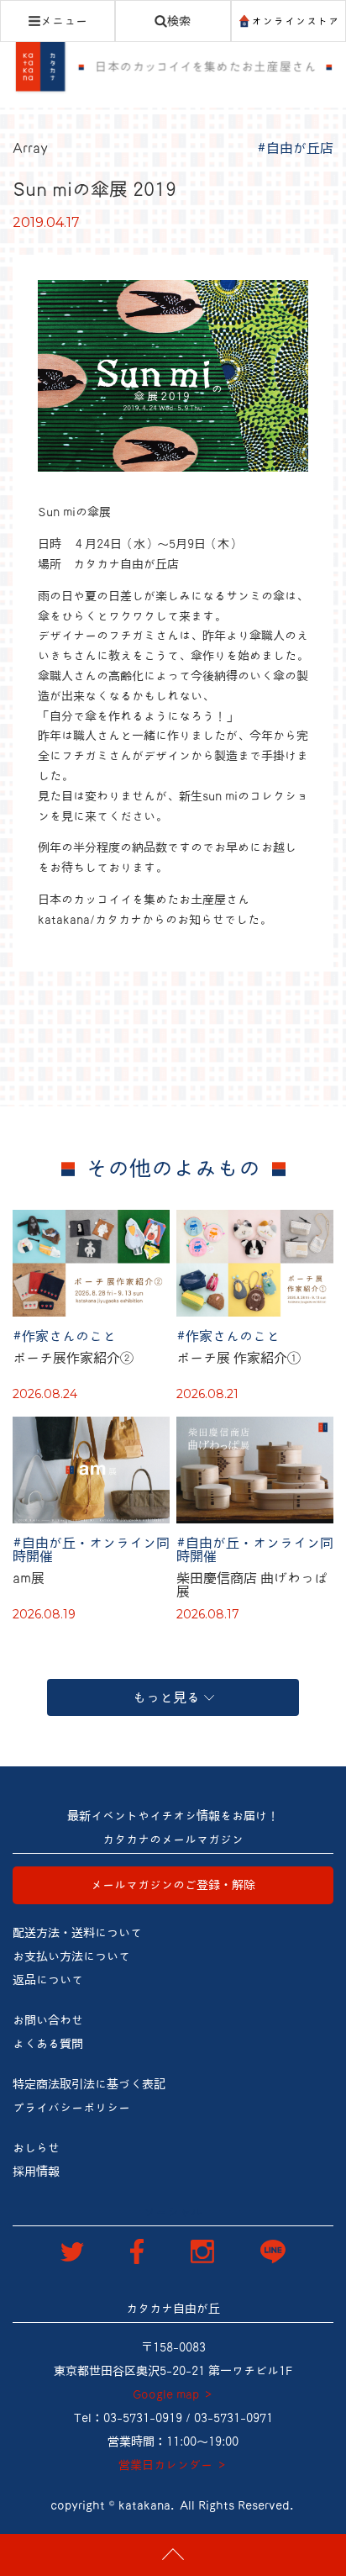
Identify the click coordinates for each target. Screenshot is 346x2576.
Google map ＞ (173, 2394)
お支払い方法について (71, 1956)
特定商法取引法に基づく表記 (89, 2084)
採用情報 (36, 2172)
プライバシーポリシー (71, 2108)
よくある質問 (48, 2044)
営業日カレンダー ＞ (173, 2465)
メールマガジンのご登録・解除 (173, 1885)
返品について (48, 1980)
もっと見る (166, 1697)
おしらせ (36, 2148)
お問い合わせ (48, 2020)
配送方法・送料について (77, 1933)
